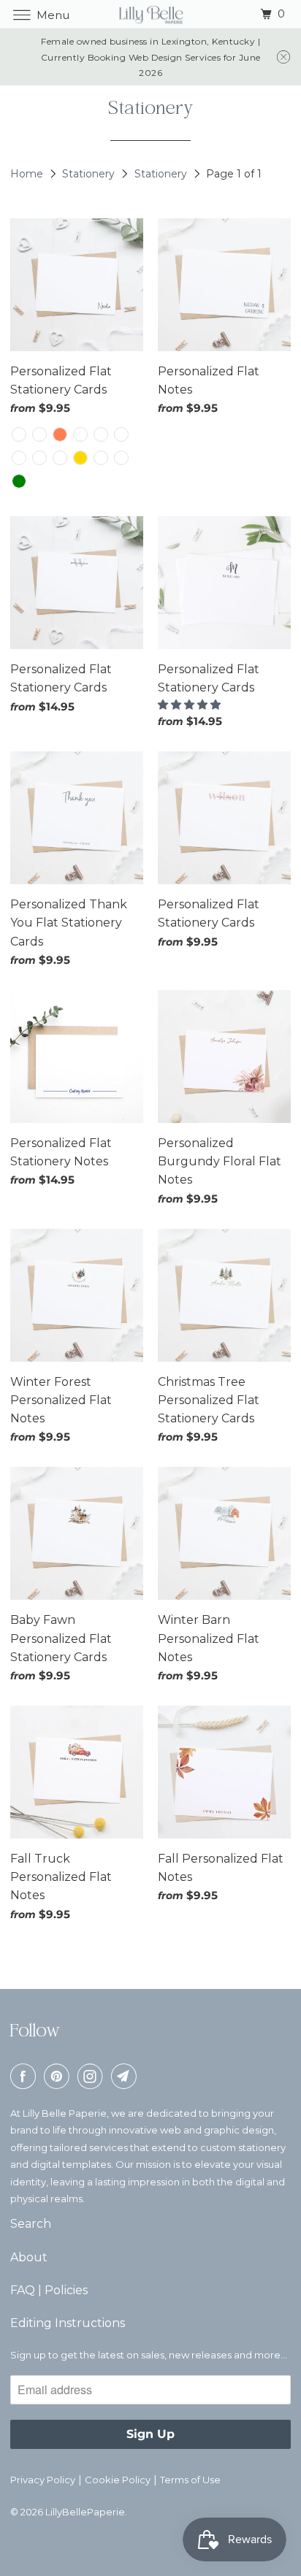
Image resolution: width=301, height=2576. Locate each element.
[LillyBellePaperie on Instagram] (93, 2076)
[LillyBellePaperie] (150, 14)
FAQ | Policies (49, 2290)
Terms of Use (190, 2480)
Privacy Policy (43, 2480)
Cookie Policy (118, 2480)
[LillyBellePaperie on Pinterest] (59, 2076)
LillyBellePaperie (85, 2512)
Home (28, 174)
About (29, 2257)
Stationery (90, 174)
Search (31, 2224)
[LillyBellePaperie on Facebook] (26, 2076)
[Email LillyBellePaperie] (126, 2076)
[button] (189, 705)
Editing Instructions (68, 2323)
